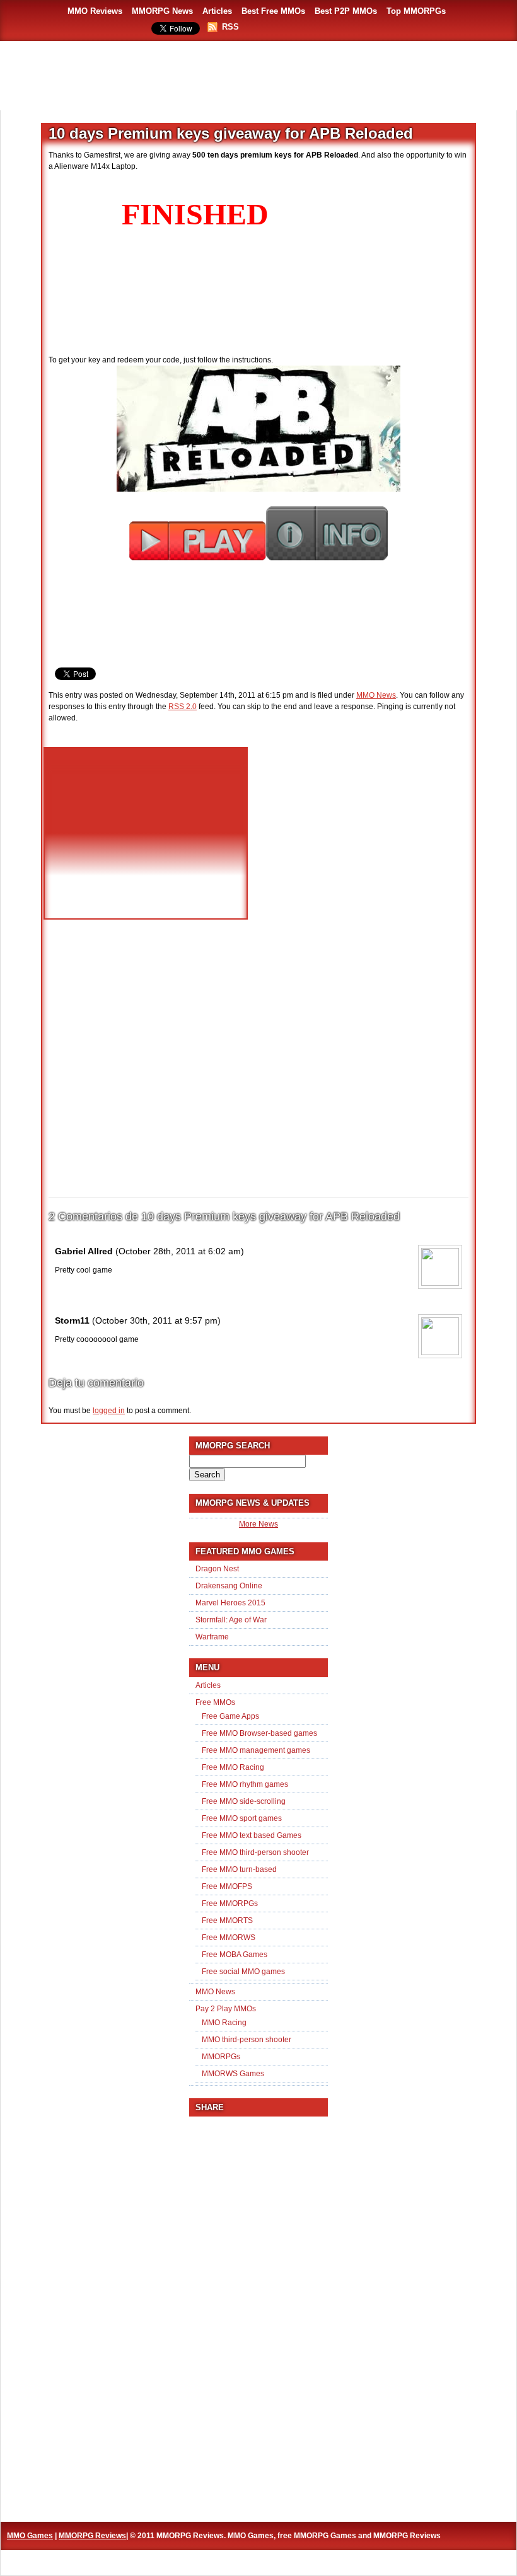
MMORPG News (162, 11)
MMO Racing (224, 2023)
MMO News (376, 695)
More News (258, 1524)
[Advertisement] (258, 76)
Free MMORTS (227, 1920)
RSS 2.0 (183, 707)
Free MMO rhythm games (245, 1784)
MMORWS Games (233, 2074)
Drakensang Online (229, 1586)
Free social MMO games (243, 1972)
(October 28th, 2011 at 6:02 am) (180, 1251)
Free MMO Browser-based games (259, 1733)
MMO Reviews (95, 11)
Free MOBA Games (235, 1955)
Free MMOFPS (227, 1886)
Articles (217, 11)
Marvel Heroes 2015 (230, 1603)
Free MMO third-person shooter (255, 1852)
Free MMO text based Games (252, 1835)
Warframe (212, 1637)
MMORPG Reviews (92, 2536)
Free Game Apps (230, 1716)
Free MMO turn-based (239, 1869)
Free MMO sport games (242, 1818)
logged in (109, 1411)
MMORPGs (221, 2057)
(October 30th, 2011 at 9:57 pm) (156, 1320)
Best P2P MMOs (346, 11)
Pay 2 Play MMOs (226, 2009)
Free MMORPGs (230, 1903)
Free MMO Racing (233, 1767)
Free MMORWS (229, 1938)
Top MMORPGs (416, 11)
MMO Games (30, 2536)
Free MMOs (215, 1702)
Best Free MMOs (273, 11)
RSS (230, 27)
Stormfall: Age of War (231, 1620)
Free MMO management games (256, 1750)
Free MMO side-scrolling (244, 1801)
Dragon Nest (217, 1569)
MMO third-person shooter (247, 2040)
